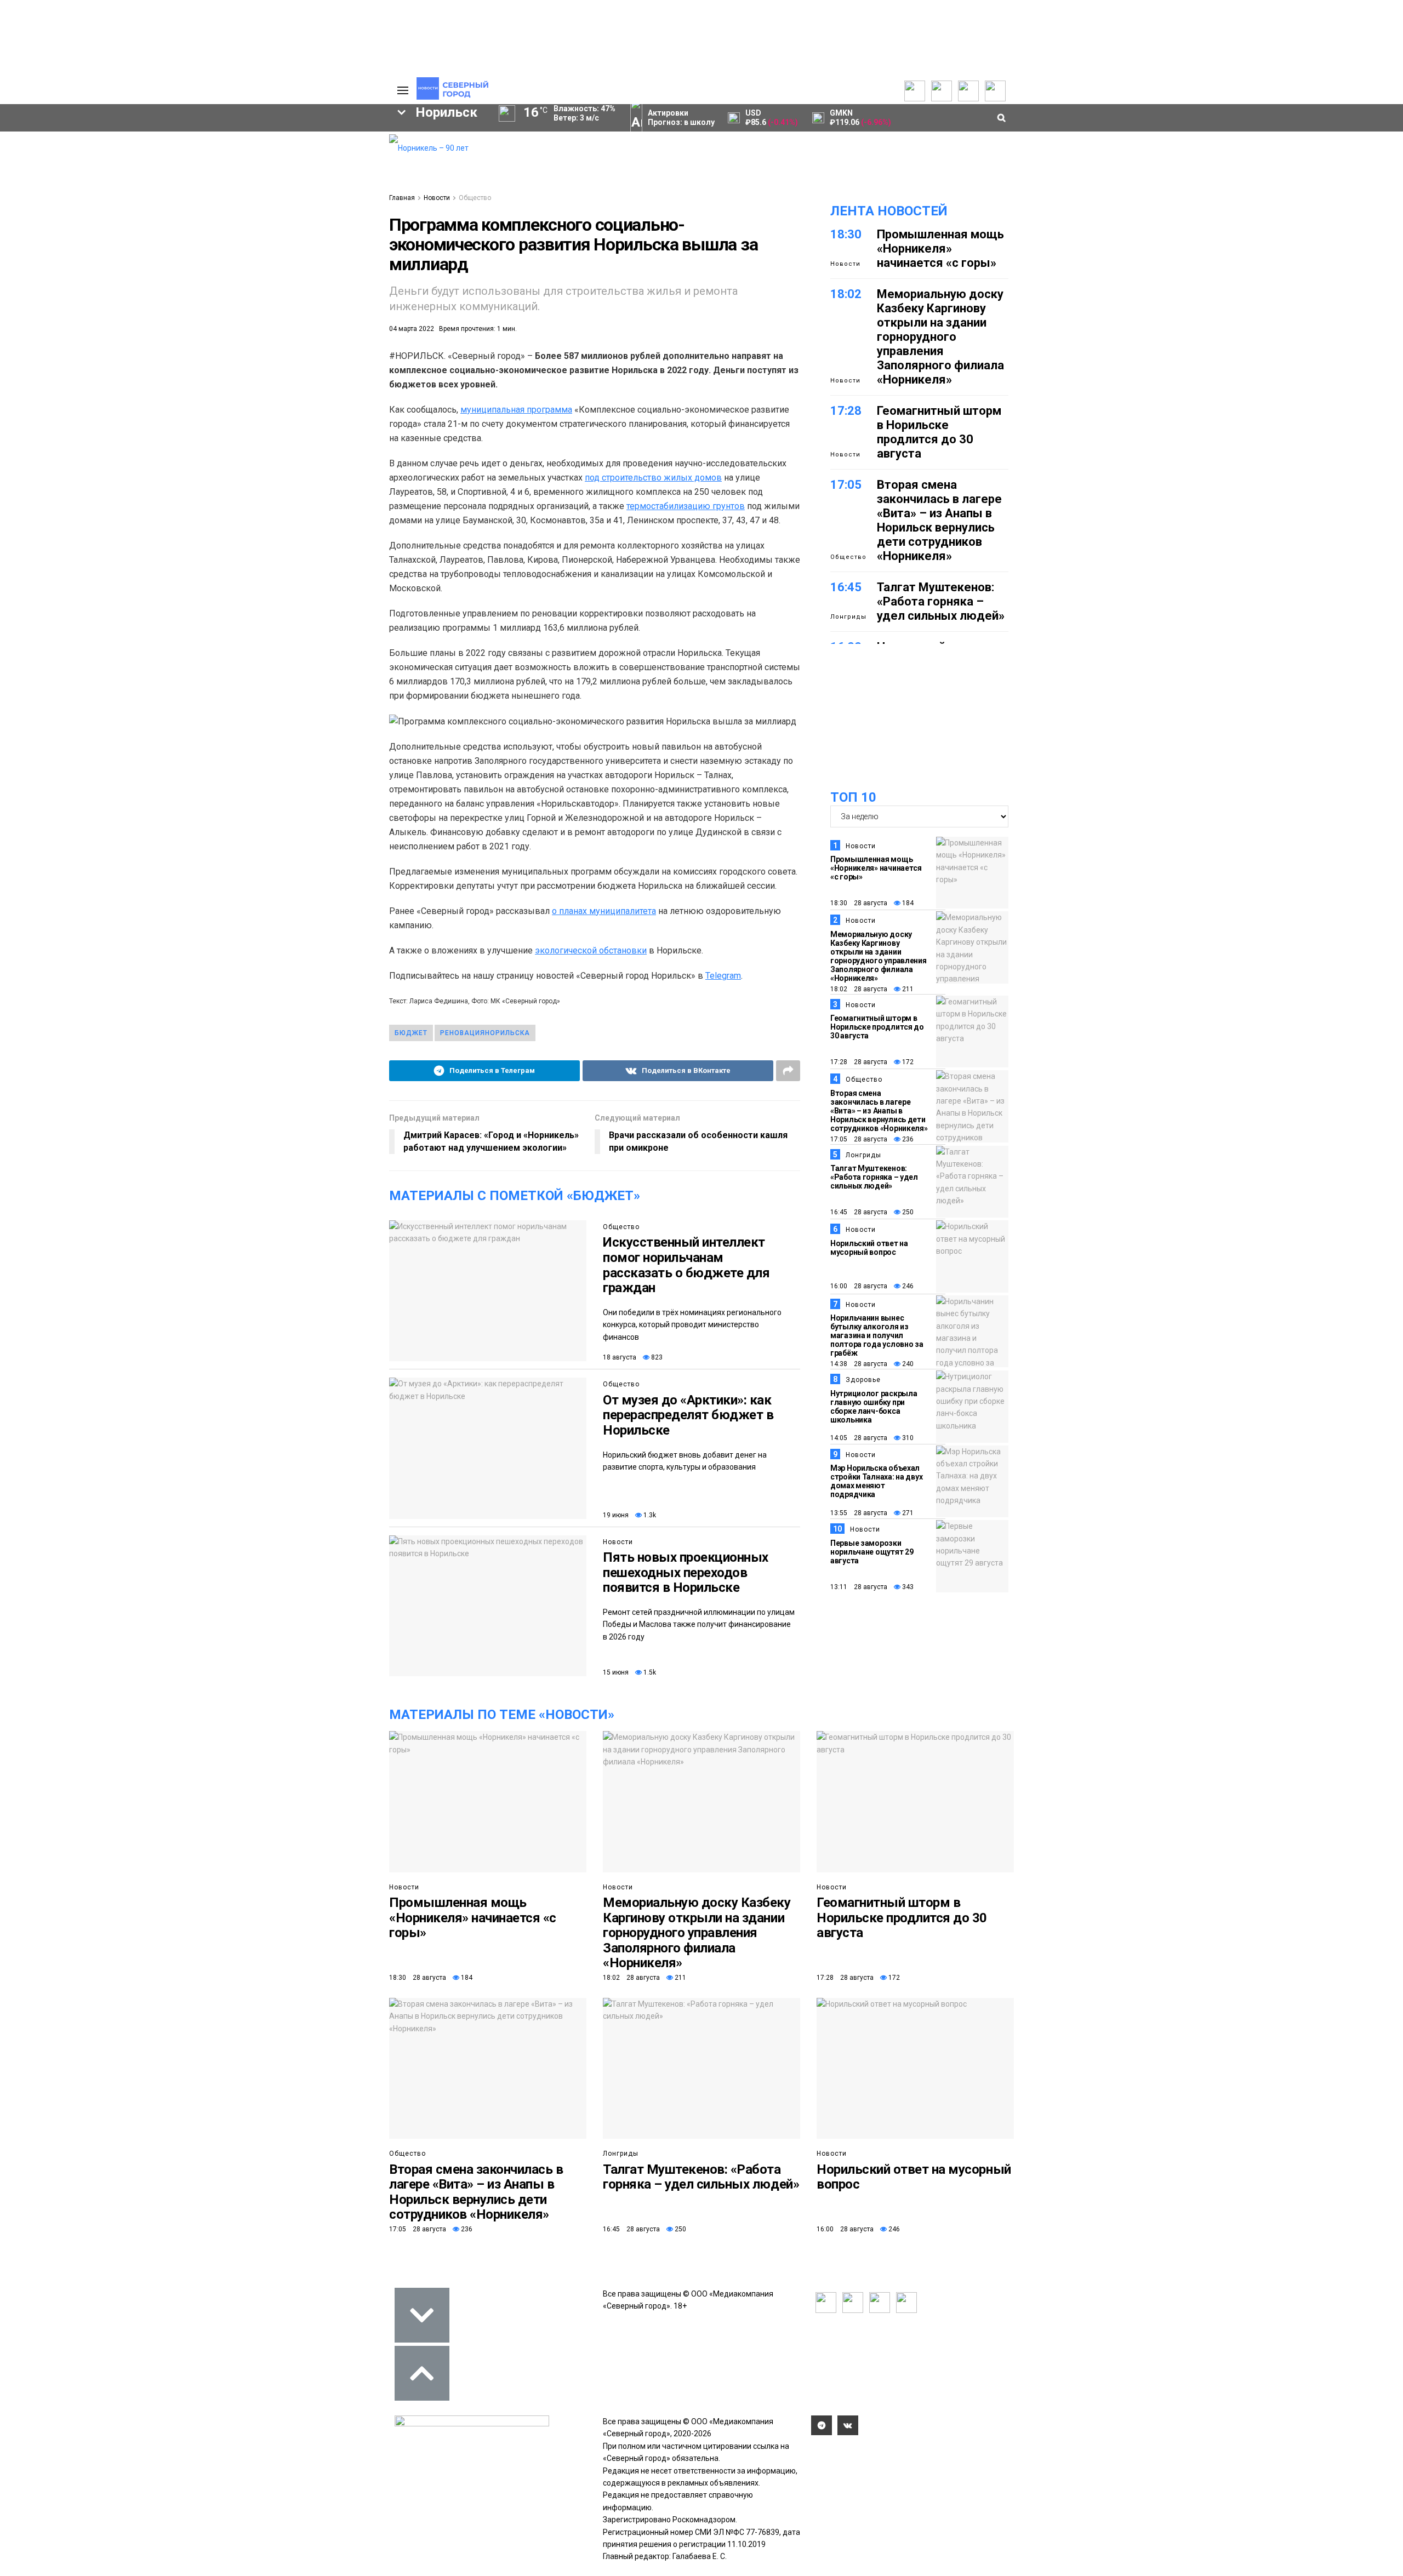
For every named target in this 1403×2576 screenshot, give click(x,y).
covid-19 (262, 230)
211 (907, 989)
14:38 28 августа (859, 1364)
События (236, 160)
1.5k (649, 1672)
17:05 (846, 485)
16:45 (846, 587)
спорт (68, 267)
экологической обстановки (591, 950)
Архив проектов (159, 173)
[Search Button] (363, 338)
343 (907, 1587)
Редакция (328, 140)
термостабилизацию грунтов (686, 506)
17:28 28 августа (859, 1062)
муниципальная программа (516, 410)
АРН (290, 249)
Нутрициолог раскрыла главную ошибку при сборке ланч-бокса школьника (874, 1407)
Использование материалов (338, 190)
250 (907, 1212)
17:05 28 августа (859, 1139)
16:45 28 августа (859, 1212)
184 (907, 903)
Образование (337, 267)
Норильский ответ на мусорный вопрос (869, 1248)
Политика (327, 173)
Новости (146, 184)
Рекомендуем (246, 149)
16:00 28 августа (859, 1286)
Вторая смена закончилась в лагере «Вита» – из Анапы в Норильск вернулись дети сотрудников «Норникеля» (939, 520)
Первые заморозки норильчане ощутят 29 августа (872, 1552)
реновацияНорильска (485, 1033)
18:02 (846, 294)
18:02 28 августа (859, 989)
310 (907, 1438)
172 (907, 1062)
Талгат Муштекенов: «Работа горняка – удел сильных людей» (941, 601)
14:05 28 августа (859, 1438)
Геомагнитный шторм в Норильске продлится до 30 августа (939, 432)
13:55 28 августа (859, 1513)
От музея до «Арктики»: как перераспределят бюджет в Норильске (688, 1415)
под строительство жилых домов (653, 478)
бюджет (411, 1033)
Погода (323, 206)
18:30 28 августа (859, 903)
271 (907, 1513)
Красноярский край (166, 230)
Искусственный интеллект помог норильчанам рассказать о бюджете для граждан (686, 1265)
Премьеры (239, 138)
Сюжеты (56, 162)
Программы (62, 173)
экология (135, 267)
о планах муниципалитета (604, 911)
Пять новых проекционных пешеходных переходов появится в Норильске (686, 1572)
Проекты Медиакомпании (161, 157)
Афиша (105, 286)
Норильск (66, 230)
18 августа (620, 1357)
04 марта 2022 (412, 329)
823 (656, 1357)
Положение (241, 171)
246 (907, 1286)
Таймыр (335, 230)
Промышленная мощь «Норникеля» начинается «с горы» (940, 249)
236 (907, 1139)
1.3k (649, 1515)
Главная (402, 198)
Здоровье (863, 1380)
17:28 (846, 411)
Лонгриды (848, 617)
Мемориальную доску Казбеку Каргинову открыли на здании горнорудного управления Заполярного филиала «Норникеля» (940, 337)
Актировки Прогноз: (681, 118)
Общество (475, 198)
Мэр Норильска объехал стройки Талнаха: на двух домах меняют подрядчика (876, 1481)
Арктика (207, 267)
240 (907, 1364)
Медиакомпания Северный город (179, 249)
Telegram (723, 976)
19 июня (616, 1515)
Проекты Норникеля (167, 140)
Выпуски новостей (73, 151)
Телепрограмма (70, 140)
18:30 (846, 234)
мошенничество (253, 286)
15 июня (616, 1672)
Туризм (170, 286)
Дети (46, 286)
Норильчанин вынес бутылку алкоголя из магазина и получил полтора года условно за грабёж (877, 1335)
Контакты (328, 162)
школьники (53, 249)
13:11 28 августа (859, 1587)
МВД (267, 267)
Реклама (326, 151)
